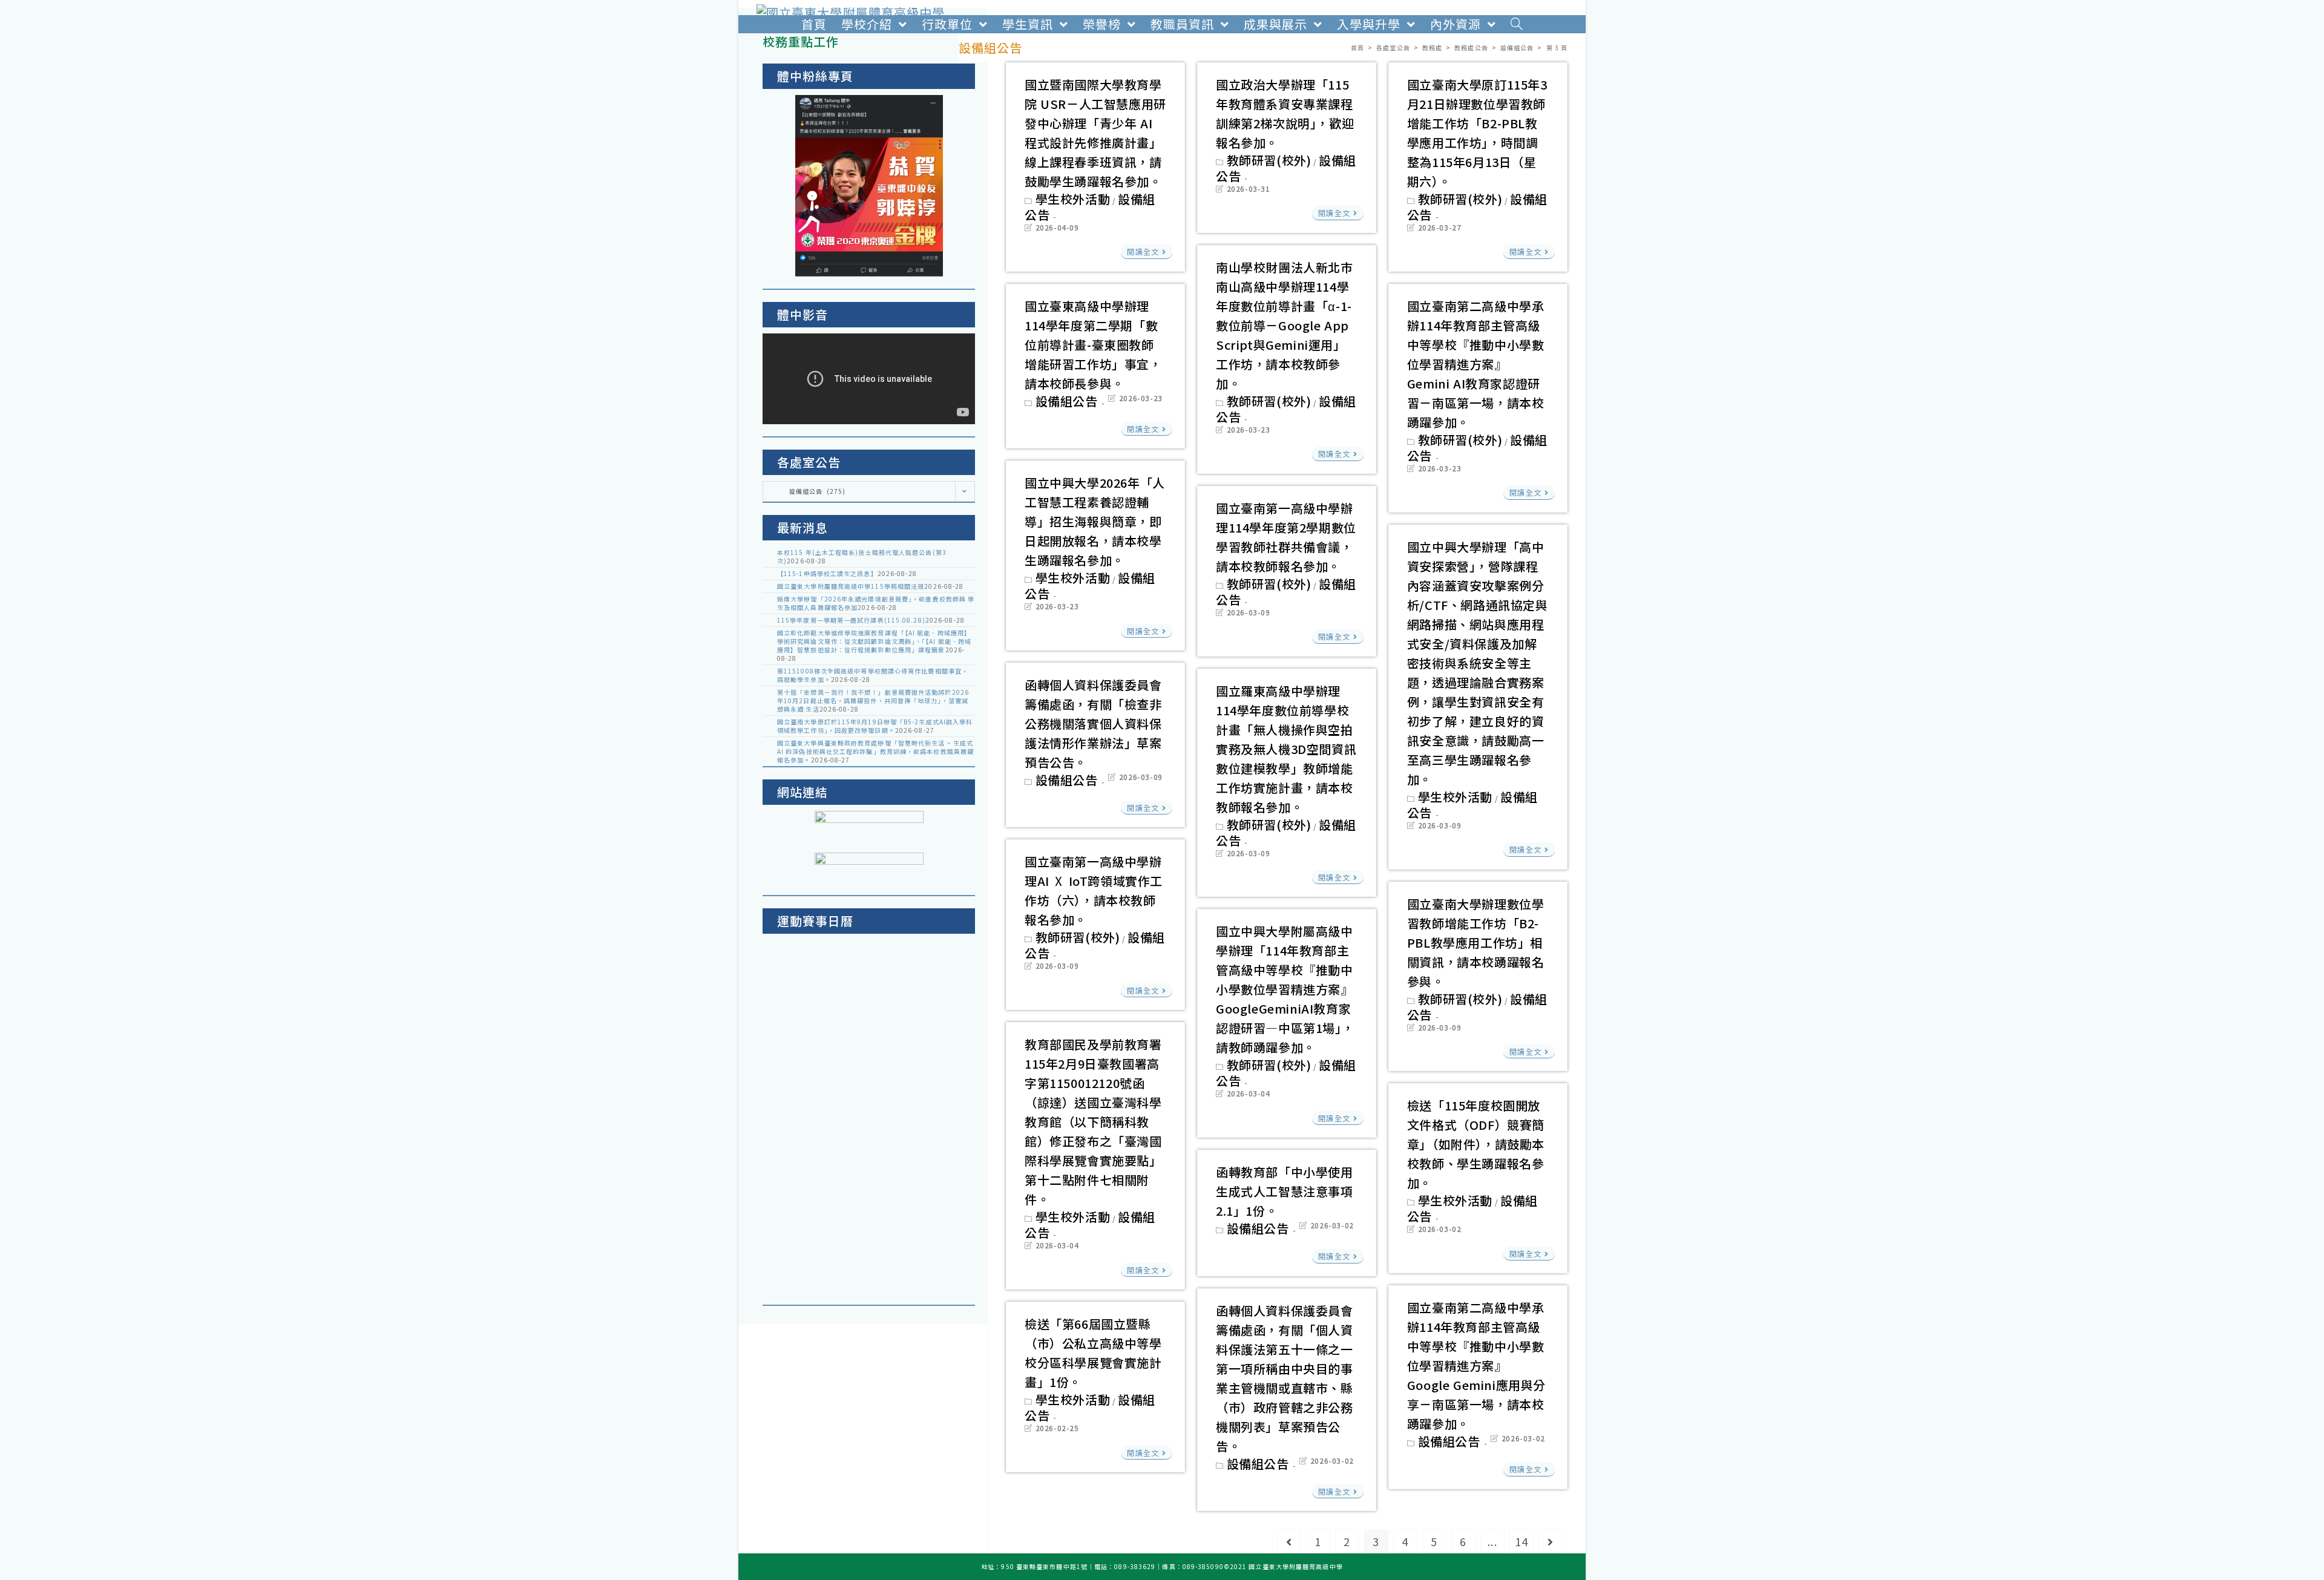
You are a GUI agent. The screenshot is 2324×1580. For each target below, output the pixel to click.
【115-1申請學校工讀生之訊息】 (827, 573)
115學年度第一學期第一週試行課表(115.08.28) (851, 620)
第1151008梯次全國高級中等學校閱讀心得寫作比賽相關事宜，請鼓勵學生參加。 (873, 675)
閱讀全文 (1143, 251)
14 (1521, 1541)
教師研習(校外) (1269, 160)
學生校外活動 (1073, 199)
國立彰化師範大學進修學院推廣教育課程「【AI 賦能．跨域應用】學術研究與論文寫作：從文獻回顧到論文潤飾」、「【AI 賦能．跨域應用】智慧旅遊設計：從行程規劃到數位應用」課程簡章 (874, 641)
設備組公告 (1067, 401)
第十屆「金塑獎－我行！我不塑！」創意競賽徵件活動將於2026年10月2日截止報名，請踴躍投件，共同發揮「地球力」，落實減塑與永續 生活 (873, 700)
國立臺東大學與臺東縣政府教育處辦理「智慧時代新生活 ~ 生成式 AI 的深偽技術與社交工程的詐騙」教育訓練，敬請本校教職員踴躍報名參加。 (875, 751)
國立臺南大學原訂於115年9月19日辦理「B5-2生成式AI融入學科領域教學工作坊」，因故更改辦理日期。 (875, 726)
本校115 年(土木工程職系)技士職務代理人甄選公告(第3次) (862, 556)
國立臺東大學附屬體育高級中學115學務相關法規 (851, 586)
